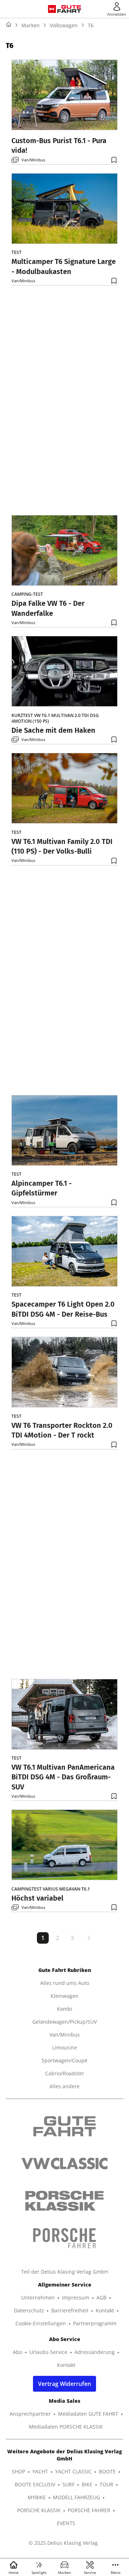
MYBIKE (37, 2497)
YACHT (40, 2471)
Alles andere (64, 2086)
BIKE (87, 2484)
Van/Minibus (33, 159)
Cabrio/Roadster (65, 2073)
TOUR (106, 2484)
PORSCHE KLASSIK (39, 2510)
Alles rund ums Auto (65, 1983)
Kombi (65, 2009)
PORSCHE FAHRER (89, 2510)
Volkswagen (64, 25)
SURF (68, 2484)
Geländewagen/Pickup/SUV (64, 2022)
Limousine (65, 2047)
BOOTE (107, 2471)
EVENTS (66, 2523)
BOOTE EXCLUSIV (35, 2484)
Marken (31, 25)
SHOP (18, 2471)
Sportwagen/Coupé (64, 2060)
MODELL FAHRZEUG (77, 2497)
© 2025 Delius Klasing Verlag (63, 2543)
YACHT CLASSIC (73, 2471)
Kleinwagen (64, 1996)
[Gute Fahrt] (69, 9)
